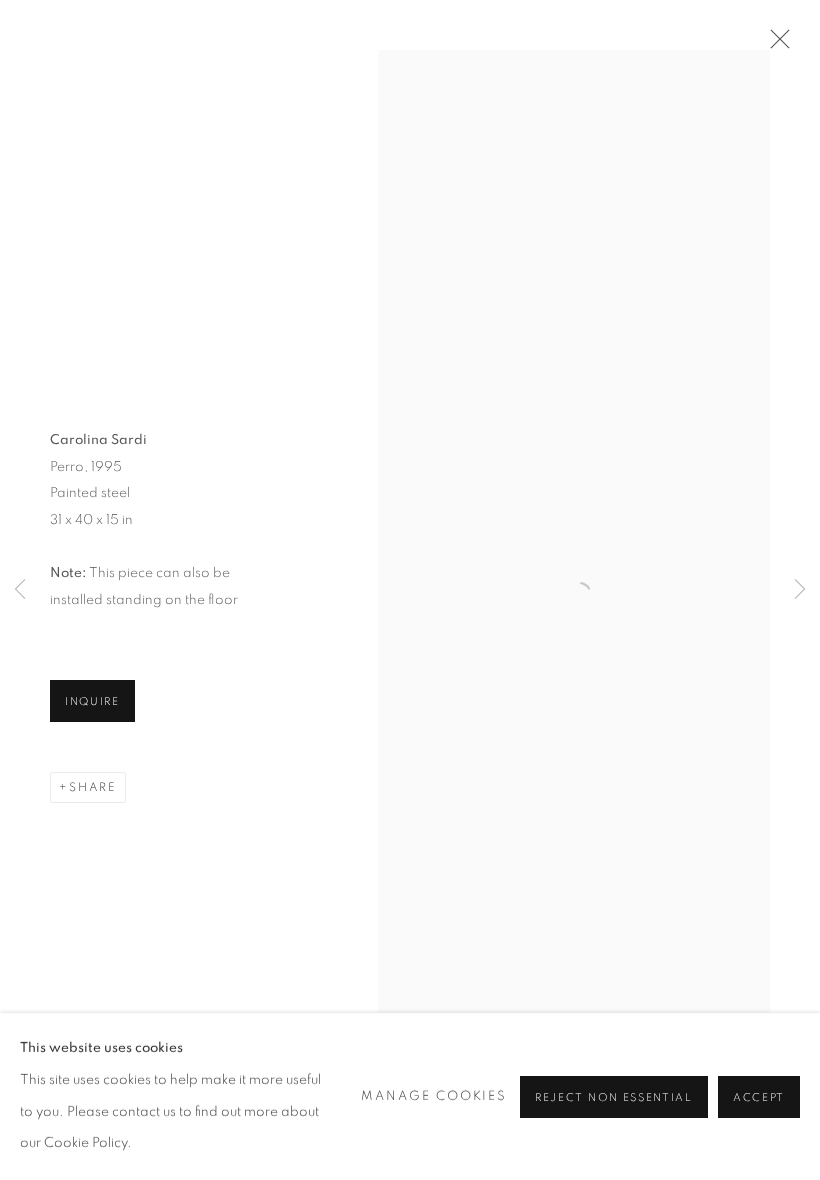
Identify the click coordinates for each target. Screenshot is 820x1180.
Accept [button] (759, 1096)
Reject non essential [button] (614, 1096)
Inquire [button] (92, 701)
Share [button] (93, 787)
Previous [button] (20, 590)
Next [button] (800, 590)
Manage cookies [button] (434, 1096)
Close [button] (775, 45)
